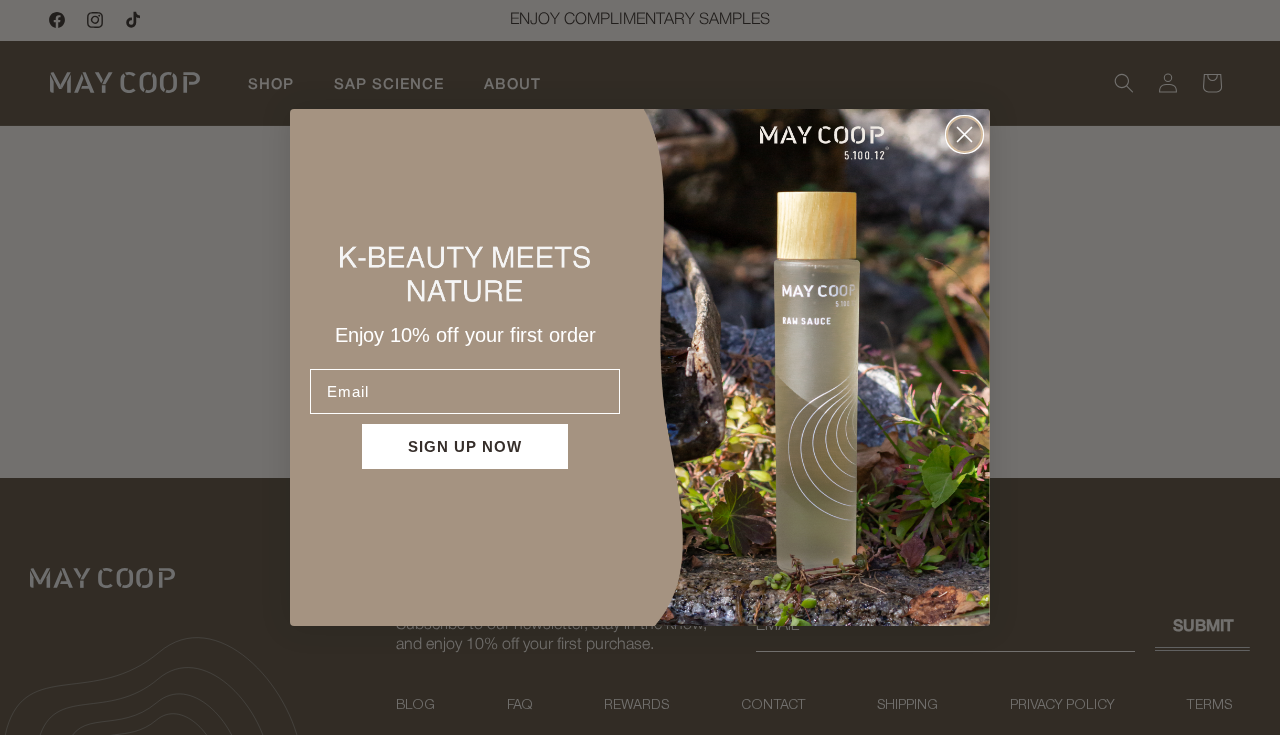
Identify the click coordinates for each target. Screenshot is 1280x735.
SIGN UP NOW (465, 446)
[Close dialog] (964, 134)
